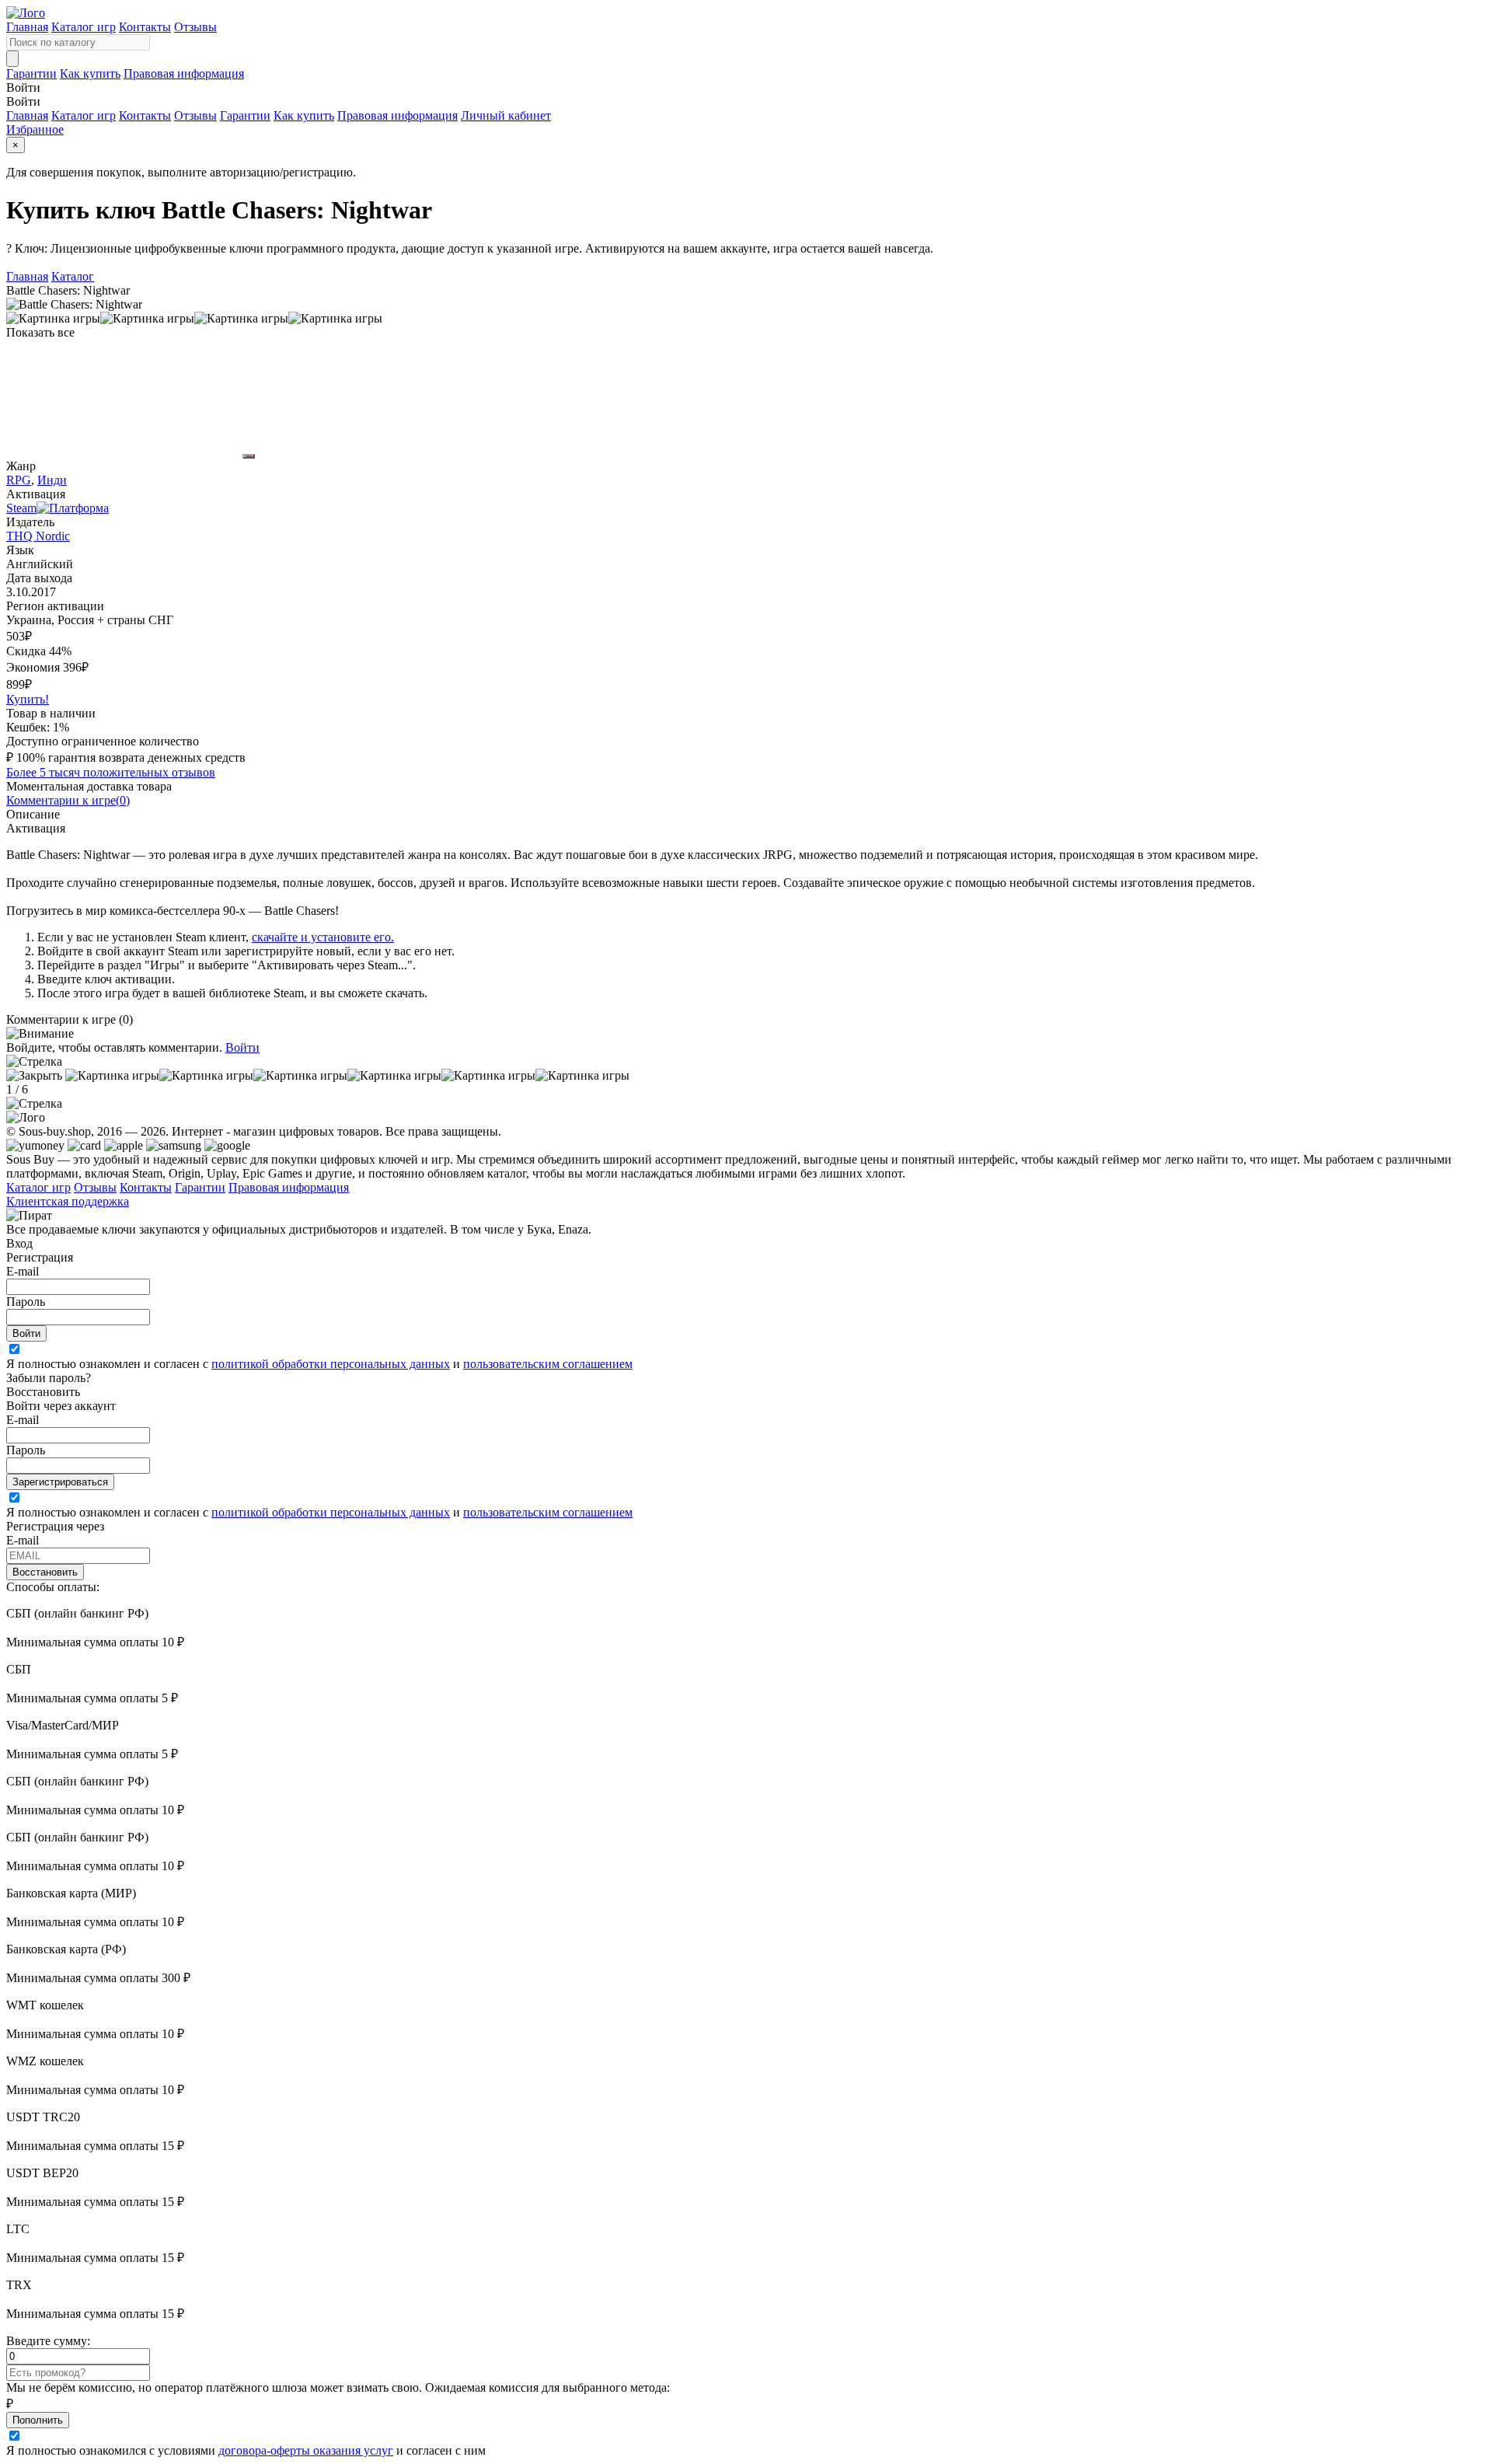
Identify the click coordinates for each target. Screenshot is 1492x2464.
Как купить (90, 73)
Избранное (35, 129)
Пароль (26, 1302)
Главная (27, 27)
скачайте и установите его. (323, 937)
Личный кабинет (506, 115)
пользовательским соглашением (548, 1364)
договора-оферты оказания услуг (306, 2450)
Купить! (28, 699)
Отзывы (195, 27)
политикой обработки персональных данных (331, 1364)
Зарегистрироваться (60, 1482)
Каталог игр (84, 27)
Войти (242, 1047)
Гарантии (31, 73)
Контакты (145, 27)
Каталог (73, 276)
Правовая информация (184, 73)
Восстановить (45, 1572)
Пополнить (38, 2420)
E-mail (23, 1271)
